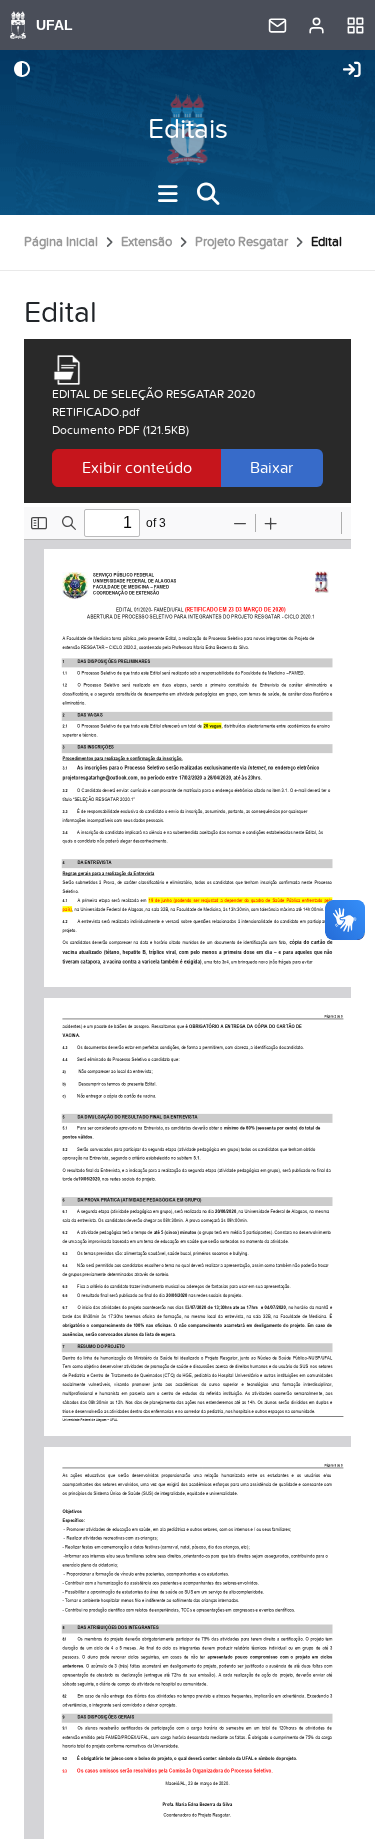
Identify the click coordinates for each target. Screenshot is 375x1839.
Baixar (271, 468)
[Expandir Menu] (168, 194)
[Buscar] (208, 194)
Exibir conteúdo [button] (137, 468)
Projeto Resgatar (241, 242)
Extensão (146, 242)
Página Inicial (61, 242)
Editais (188, 129)
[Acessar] (352, 71)
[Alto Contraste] (22, 71)
